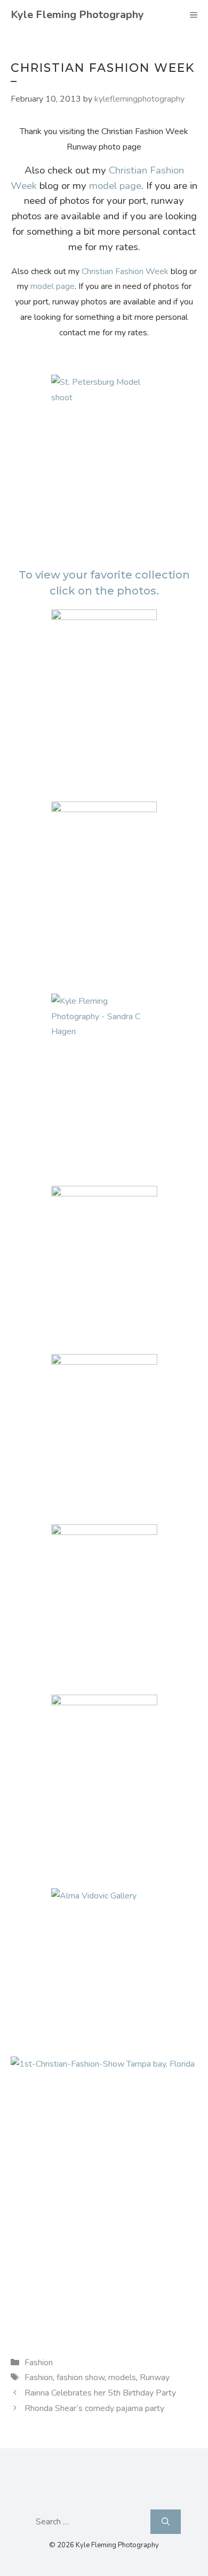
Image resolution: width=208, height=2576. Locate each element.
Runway (155, 2377)
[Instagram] (126, 2496)
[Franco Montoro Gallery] (104, 1434)
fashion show (81, 2377)
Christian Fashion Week (125, 271)
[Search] (166, 2522)
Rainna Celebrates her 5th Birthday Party (100, 2393)
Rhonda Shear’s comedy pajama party (94, 2408)
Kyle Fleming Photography (77, 15)
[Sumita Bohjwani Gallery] (104, 1266)
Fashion (39, 2363)
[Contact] (102, 2496)
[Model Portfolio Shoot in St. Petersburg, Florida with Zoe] (104, 455)
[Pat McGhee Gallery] (104, 1604)
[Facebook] (78, 2496)
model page (115, 186)
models (122, 2377)
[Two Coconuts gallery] (104, 689)
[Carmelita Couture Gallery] (104, 1774)
